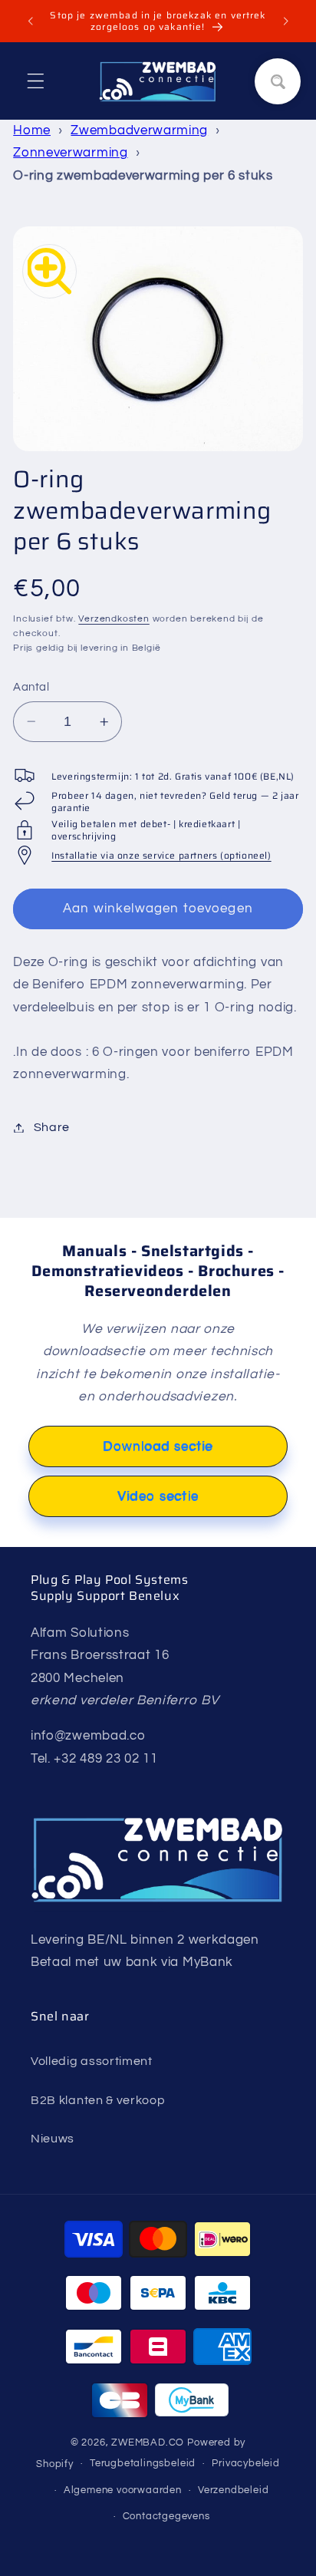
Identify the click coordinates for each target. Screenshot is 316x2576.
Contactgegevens (166, 2517)
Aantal (31, 687)
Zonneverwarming (70, 153)
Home (32, 130)
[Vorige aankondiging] (30, 21)
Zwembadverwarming (139, 130)
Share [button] (52, 1127)
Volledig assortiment (92, 2061)
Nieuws (53, 2139)
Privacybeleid (245, 2464)
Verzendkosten (114, 619)
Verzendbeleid (233, 2490)
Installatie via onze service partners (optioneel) (161, 855)
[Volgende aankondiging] (286, 21)
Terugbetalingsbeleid (143, 2464)
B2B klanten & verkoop (98, 2100)
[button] (36, 81)
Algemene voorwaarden (123, 2490)
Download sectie (158, 1446)
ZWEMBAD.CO (148, 2443)
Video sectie (158, 1496)
